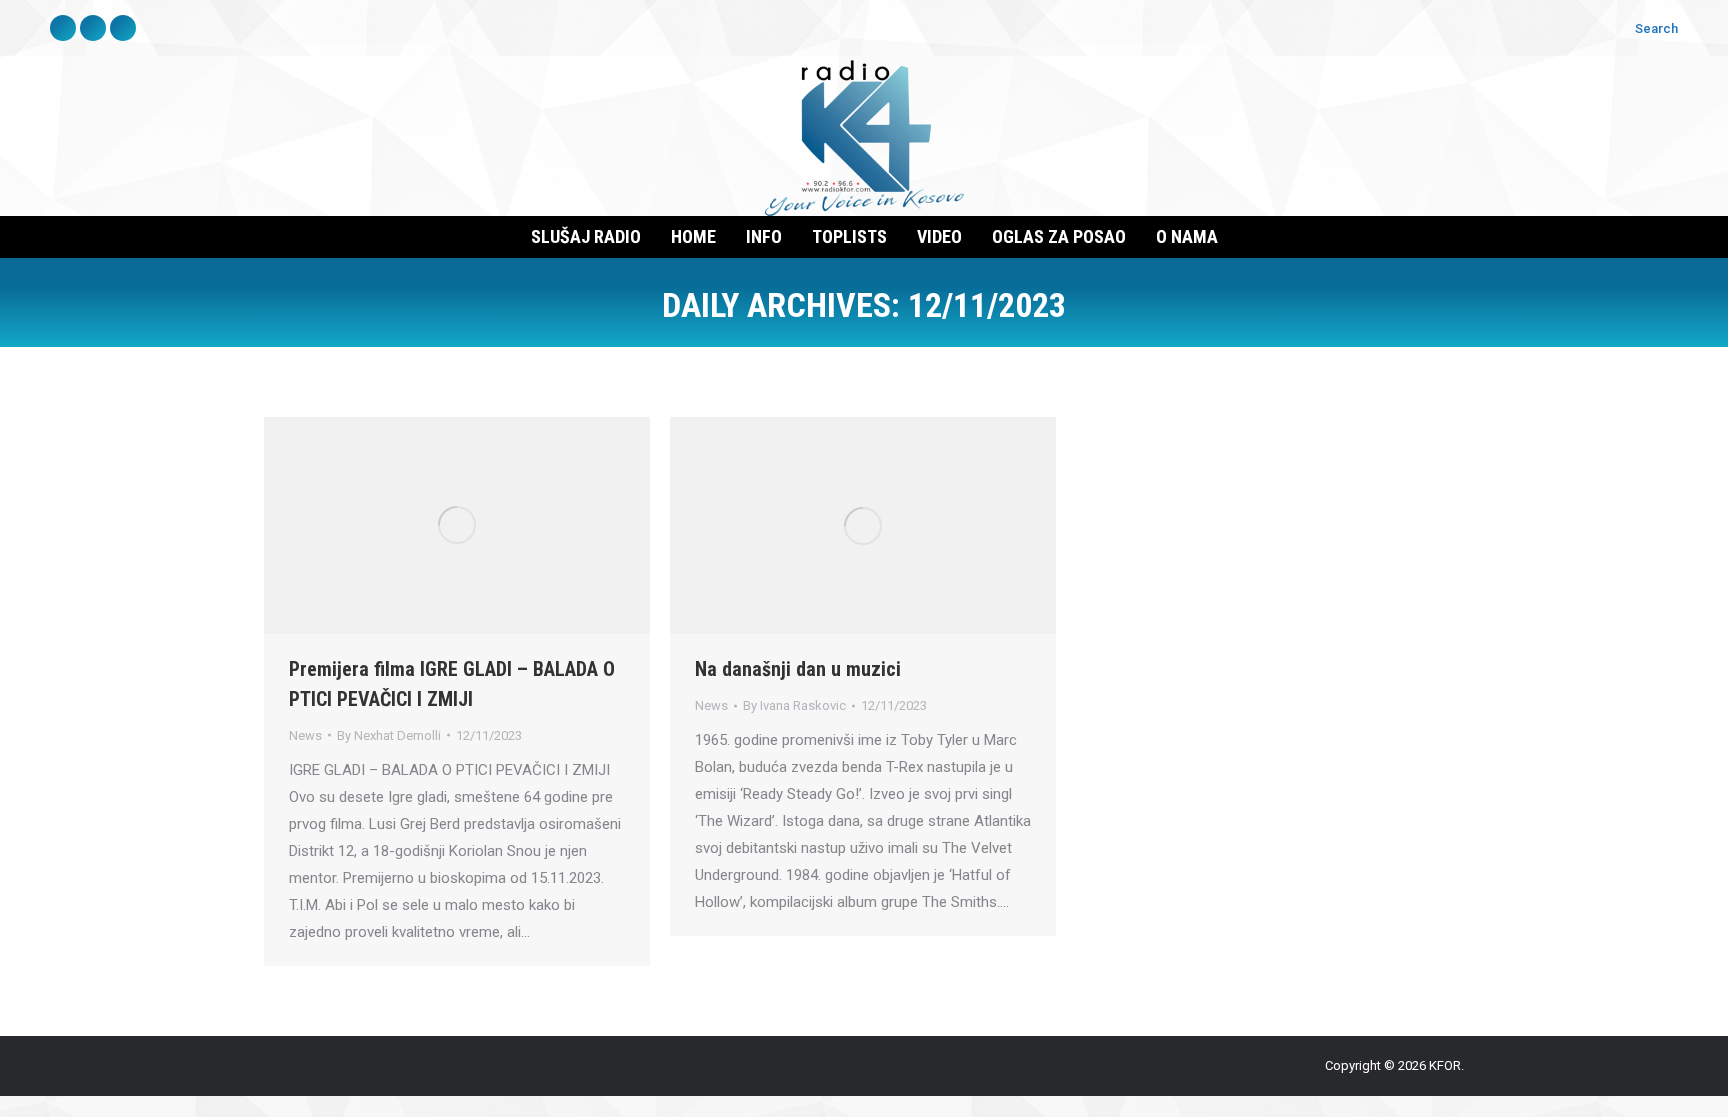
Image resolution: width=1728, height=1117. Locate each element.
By (389, 735)
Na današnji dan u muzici (798, 669)
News (305, 735)
